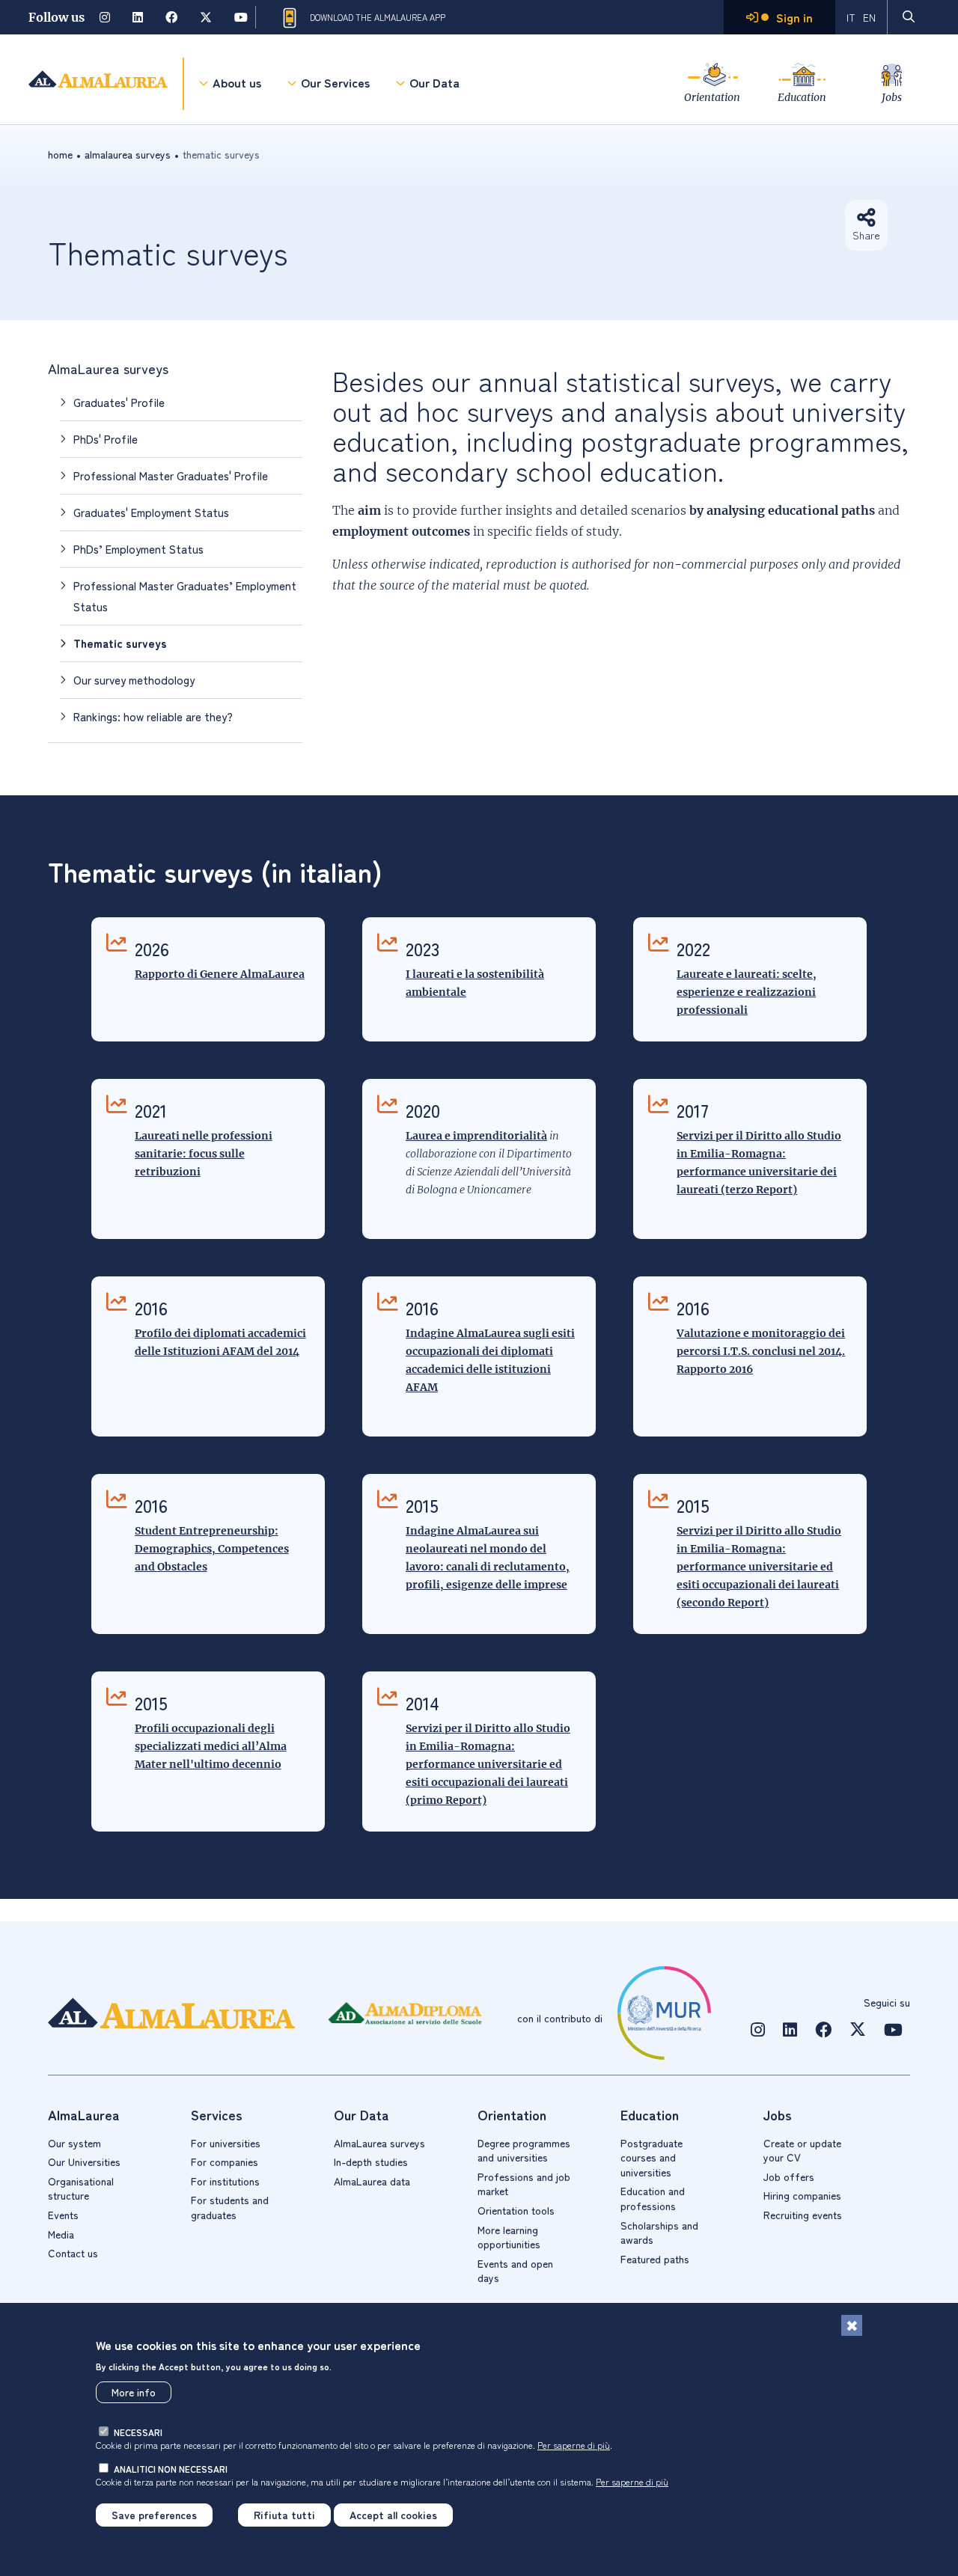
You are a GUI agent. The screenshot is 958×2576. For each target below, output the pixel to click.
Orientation (712, 97)
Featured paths (655, 2259)
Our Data (434, 82)
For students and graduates (230, 2207)
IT (851, 17)
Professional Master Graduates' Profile (171, 475)
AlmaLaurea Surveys (128, 154)
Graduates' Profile (119, 402)
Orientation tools (516, 2210)
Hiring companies (802, 2195)
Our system (74, 2143)
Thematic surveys (120, 643)
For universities (226, 2143)
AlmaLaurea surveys (108, 368)
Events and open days (515, 2271)
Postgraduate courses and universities (652, 2157)
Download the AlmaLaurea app (378, 17)
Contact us (73, 2253)
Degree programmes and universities (524, 2150)
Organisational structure (81, 2188)
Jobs (892, 97)
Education (802, 97)
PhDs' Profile (106, 439)
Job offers (789, 2176)
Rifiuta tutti (284, 2515)
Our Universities (84, 2162)
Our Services (335, 82)
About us (237, 82)
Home (60, 154)
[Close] (852, 2325)
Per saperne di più (574, 2445)
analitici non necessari (171, 2469)
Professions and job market (524, 2184)
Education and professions (653, 2198)
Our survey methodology (134, 680)
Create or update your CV (802, 2150)
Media (61, 2234)
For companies (225, 2162)
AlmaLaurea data (372, 2181)
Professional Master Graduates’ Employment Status (185, 596)
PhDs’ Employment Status (138, 549)
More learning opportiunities (509, 2237)
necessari (138, 2432)
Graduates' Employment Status (151, 512)
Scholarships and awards (659, 2233)
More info (134, 2392)
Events (63, 2215)
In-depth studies (371, 2162)
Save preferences (154, 2515)
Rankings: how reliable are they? (153, 716)
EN (869, 17)
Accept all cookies (393, 2515)
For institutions (225, 2181)
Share (866, 235)
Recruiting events (803, 2215)
